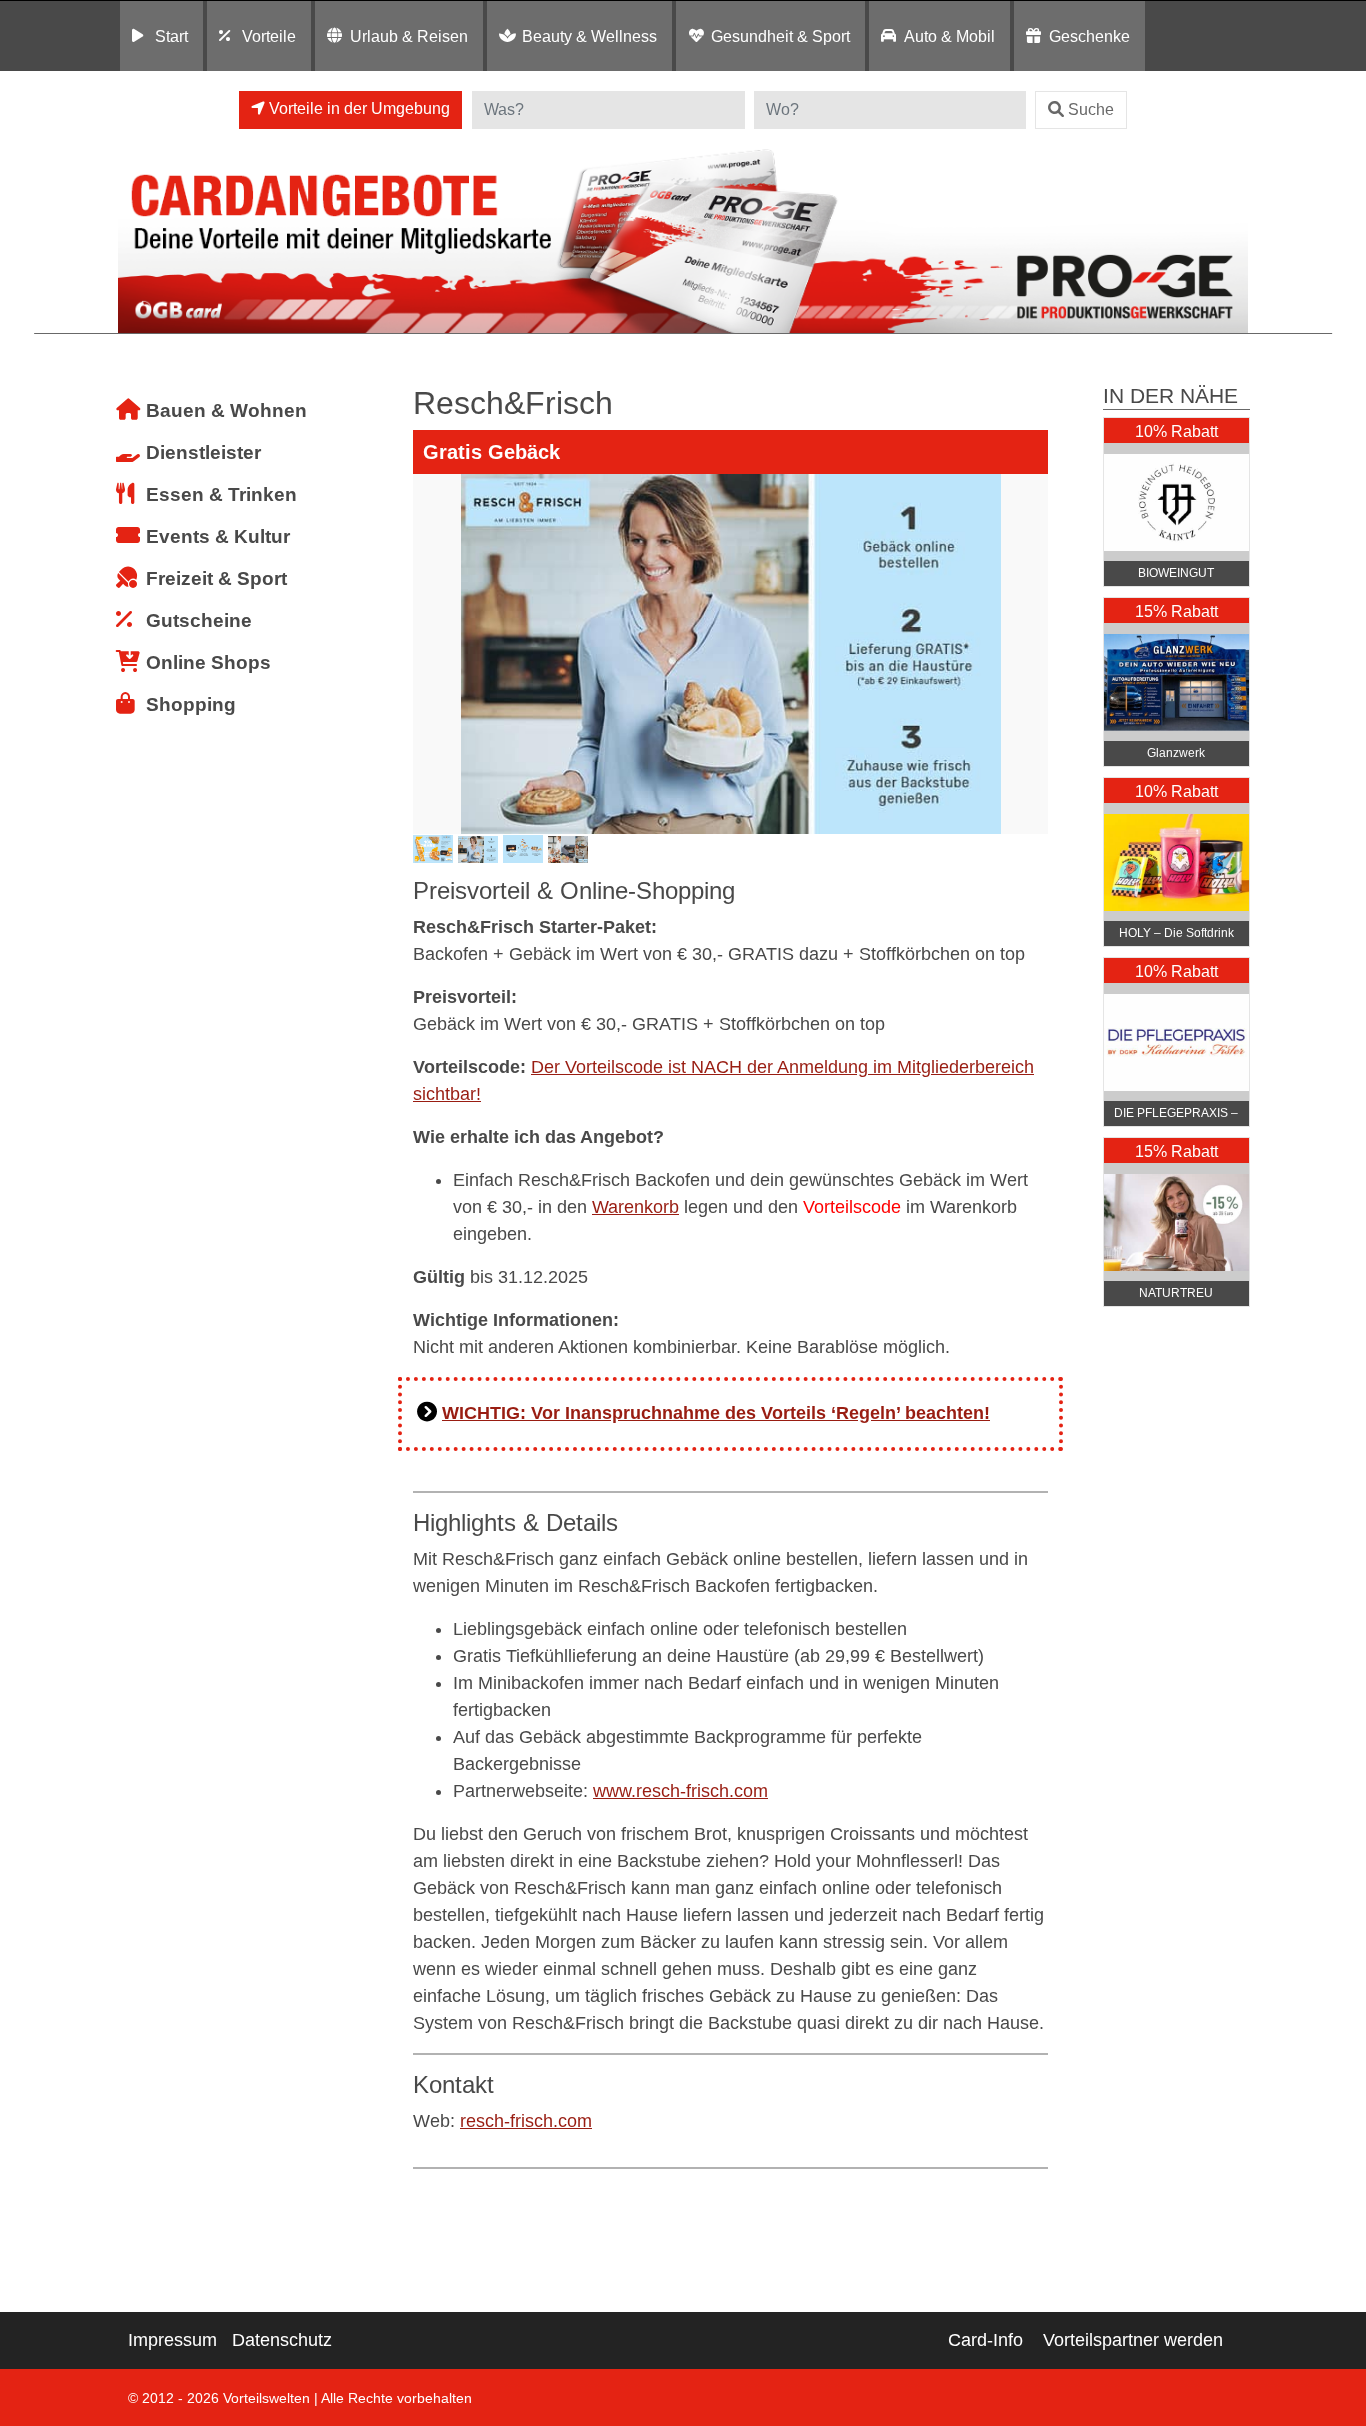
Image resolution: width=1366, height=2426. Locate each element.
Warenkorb (635, 1207)
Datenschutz (282, 2340)
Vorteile (269, 36)
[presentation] (432, 654)
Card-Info (985, 2340)
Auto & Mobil (949, 36)
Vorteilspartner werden (1133, 2340)
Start (171, 36)
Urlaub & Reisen (409, 36)
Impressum (172, 2340)
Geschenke (1089, 36)
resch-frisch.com (526, 2121)
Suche (1091, 109)
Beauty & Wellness (589, 36)
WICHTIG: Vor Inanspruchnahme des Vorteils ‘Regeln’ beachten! (716, 1413)
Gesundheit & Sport (780, 36)
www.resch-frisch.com (680, 1791)
